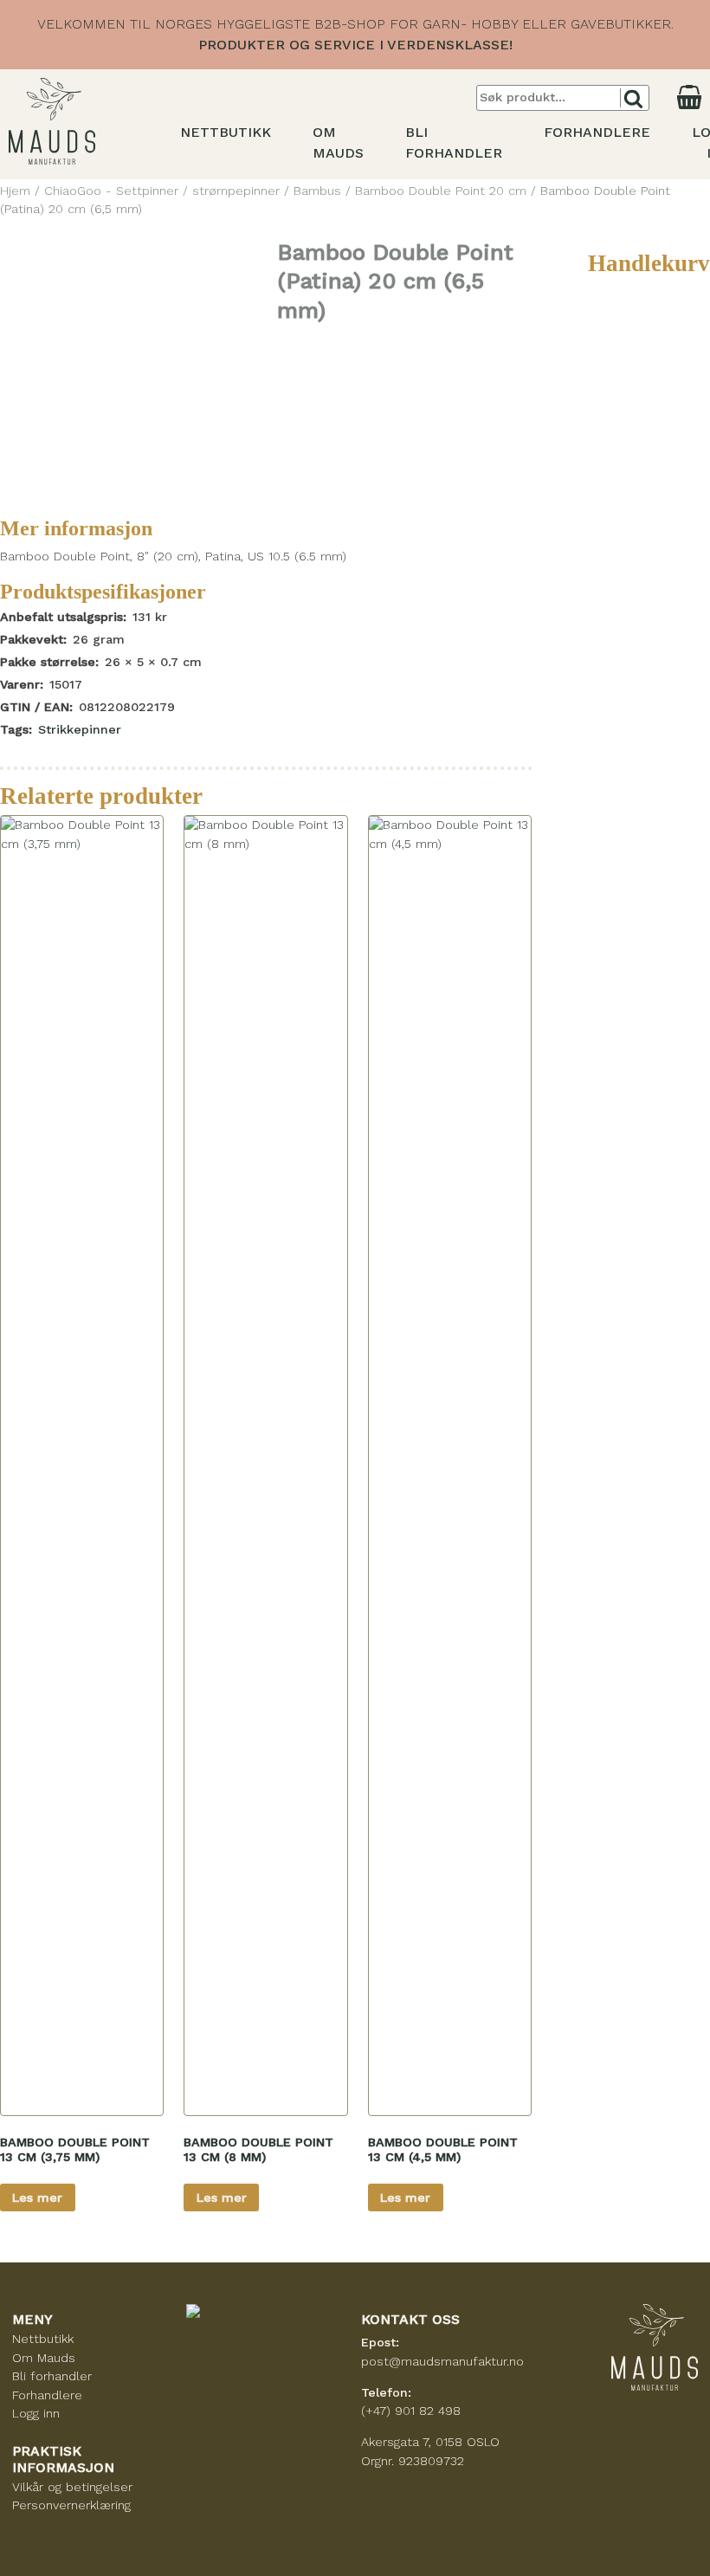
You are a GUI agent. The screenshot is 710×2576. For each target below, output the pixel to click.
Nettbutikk (226, 132)
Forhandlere (597, 132)
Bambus (317, 191)
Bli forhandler (52, 2376)
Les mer (37, 2197)
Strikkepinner (80, 729)
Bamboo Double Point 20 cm (441, 191)
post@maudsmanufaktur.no (442, 2361)
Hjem (15, 191)
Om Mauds (44, 2358)
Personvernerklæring (71, 2505)
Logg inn (36, 2413)
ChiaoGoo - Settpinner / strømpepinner (162, 191)
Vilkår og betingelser (72, 2487)
